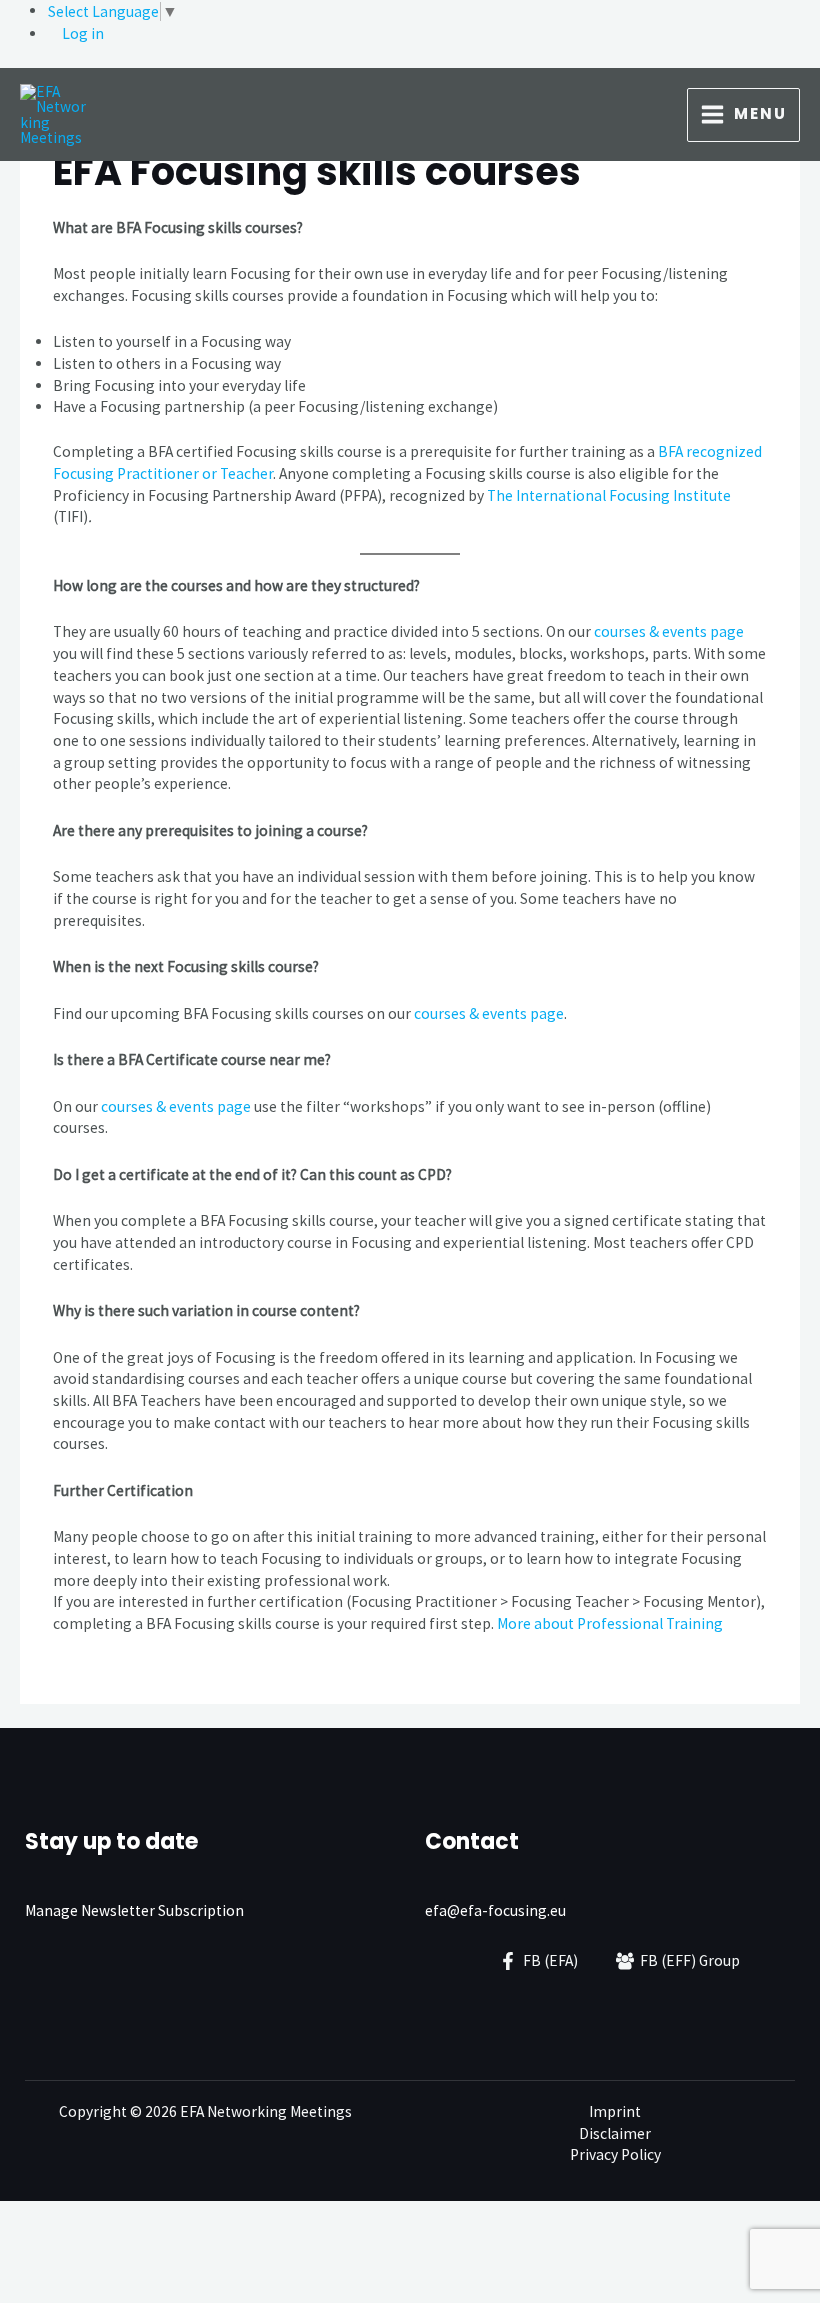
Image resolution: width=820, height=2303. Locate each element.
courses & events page (669, 631)
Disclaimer (615, 2133)
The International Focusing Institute (609, 495)
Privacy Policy (615, 2154)
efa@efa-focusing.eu (495, 1910)
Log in (83, 33)
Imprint (615, 2111)
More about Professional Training (610, 1623)
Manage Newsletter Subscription (134, 1910)
